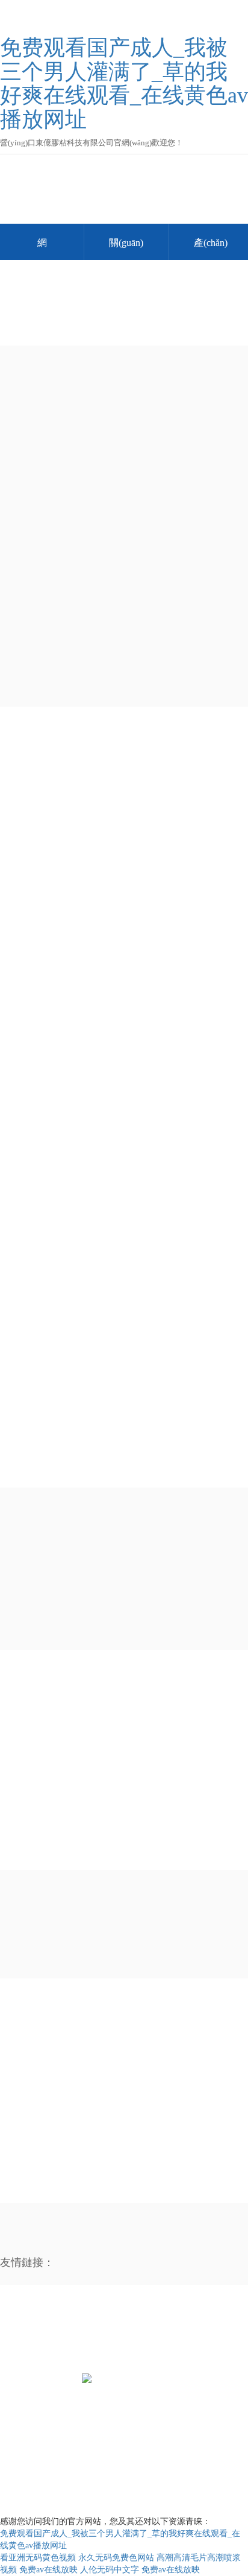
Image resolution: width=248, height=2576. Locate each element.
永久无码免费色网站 (116, 2558)
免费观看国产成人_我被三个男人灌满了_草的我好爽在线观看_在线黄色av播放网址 (124, 84)
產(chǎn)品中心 (43, 2327)
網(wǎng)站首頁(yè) (42, 249)
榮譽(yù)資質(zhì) (162, 2327)
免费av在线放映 (48, 2570)
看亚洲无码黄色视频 (38, 2558)
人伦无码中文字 (110, 2570)
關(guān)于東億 (126, 249)
